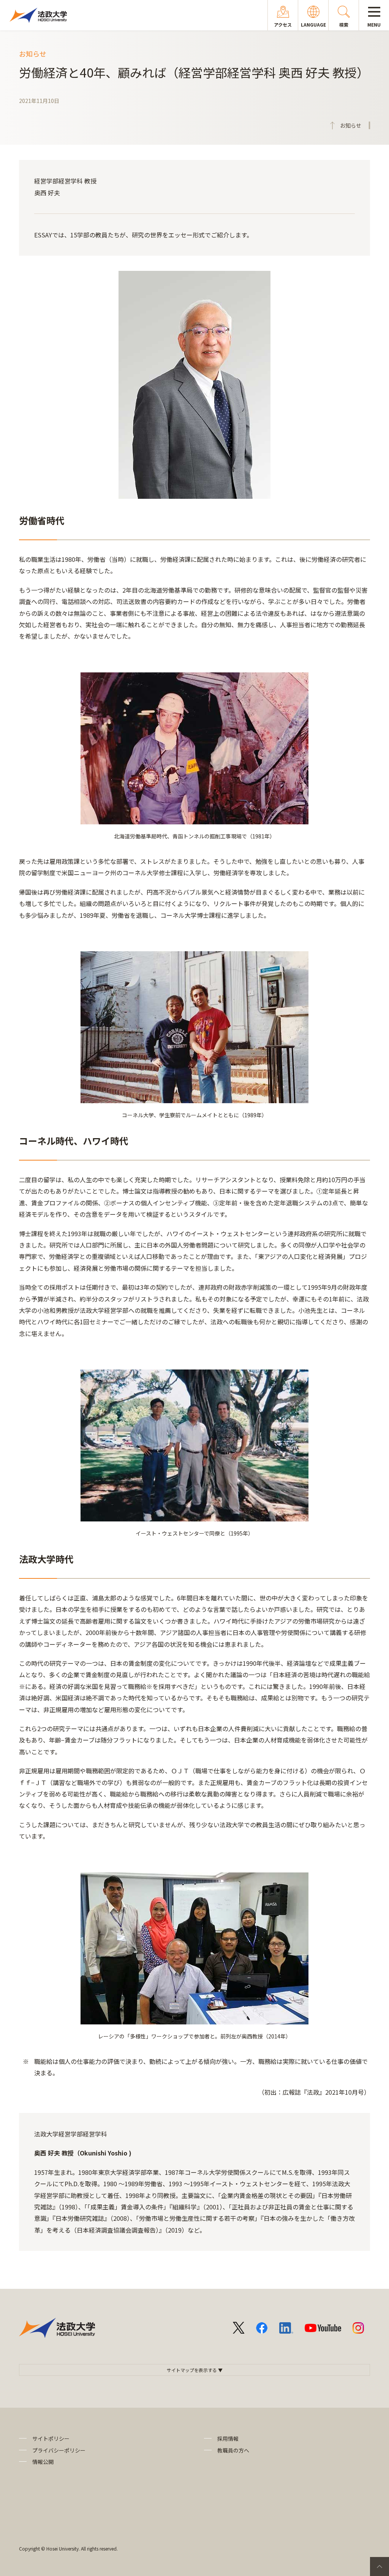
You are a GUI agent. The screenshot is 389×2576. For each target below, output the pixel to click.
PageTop (380, 2567)
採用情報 (228, 2438)
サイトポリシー (51, 2438)
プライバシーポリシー (59, 2450)
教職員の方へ (233, 2450)
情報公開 (43, 2462)
